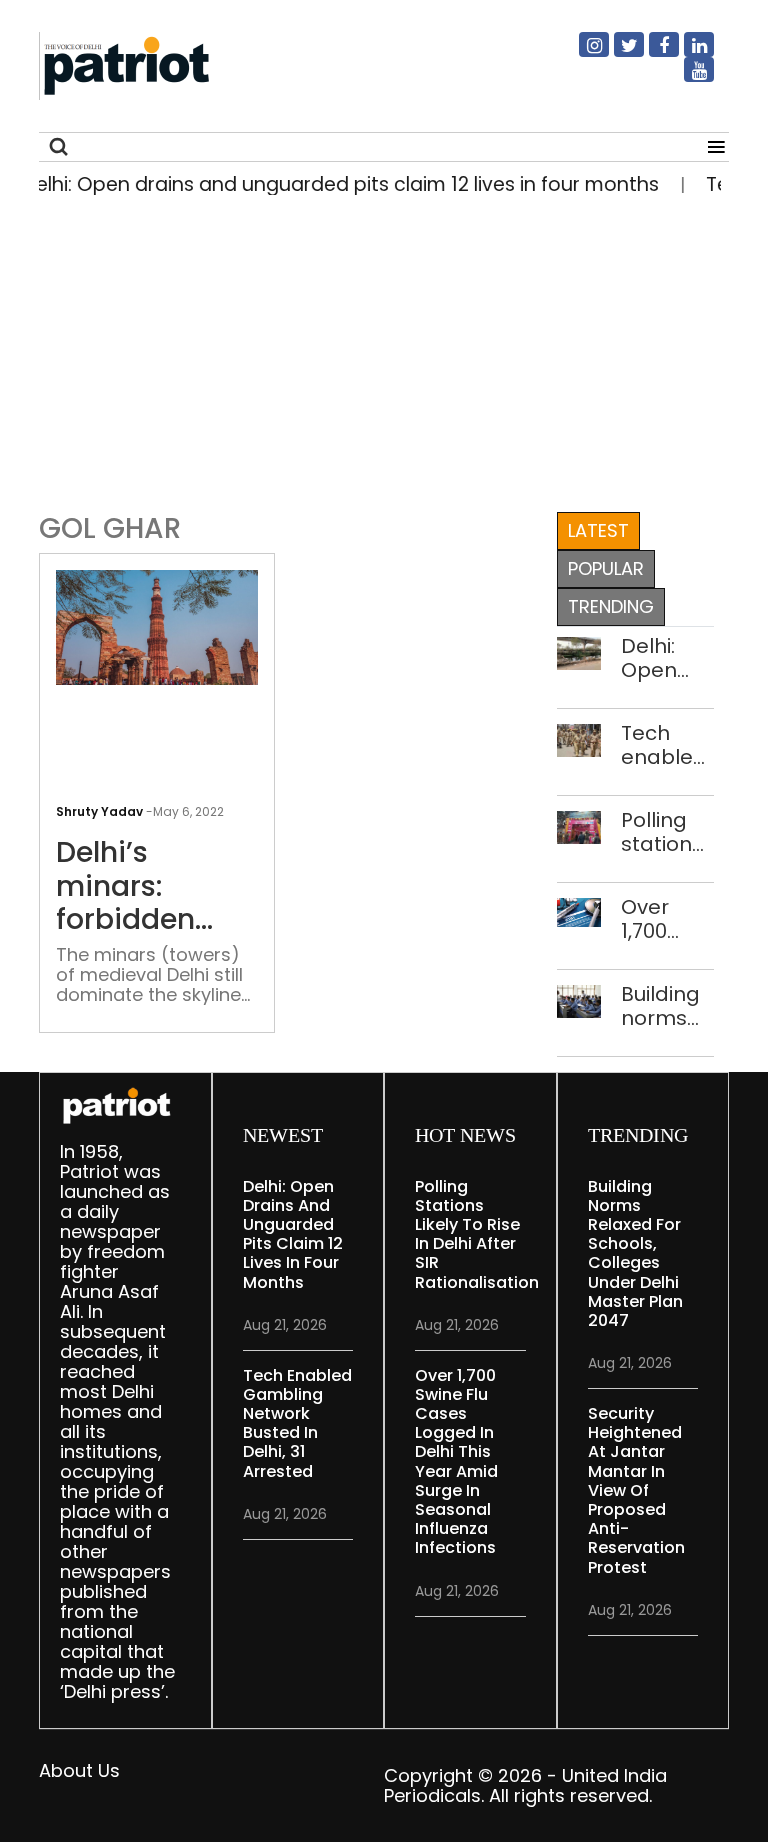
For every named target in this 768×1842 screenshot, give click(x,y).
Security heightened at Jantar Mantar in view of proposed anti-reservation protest (636, 1490)
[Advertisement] (376, 349)
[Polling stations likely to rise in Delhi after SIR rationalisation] (579, 825)
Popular (606, 568)
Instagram (582, 53)
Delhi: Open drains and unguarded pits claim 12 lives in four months (667, 658)
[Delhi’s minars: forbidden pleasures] (157, 626)
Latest (598, 530)
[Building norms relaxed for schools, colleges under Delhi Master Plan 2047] (579, 999)
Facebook (652, 53)
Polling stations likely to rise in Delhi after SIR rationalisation (667, 832)
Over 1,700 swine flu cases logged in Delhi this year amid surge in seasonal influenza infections (667, 919)
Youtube (687, 78)
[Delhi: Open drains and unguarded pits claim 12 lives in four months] (579, 651)
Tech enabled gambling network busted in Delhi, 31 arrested (667, 745)
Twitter (617, 53)
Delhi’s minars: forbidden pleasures (125, 886)
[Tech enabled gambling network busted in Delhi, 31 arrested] (579, 738)
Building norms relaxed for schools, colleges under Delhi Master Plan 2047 (664, 1006)
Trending (611, 606)
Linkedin (687, 53)
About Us (79, 1770)
